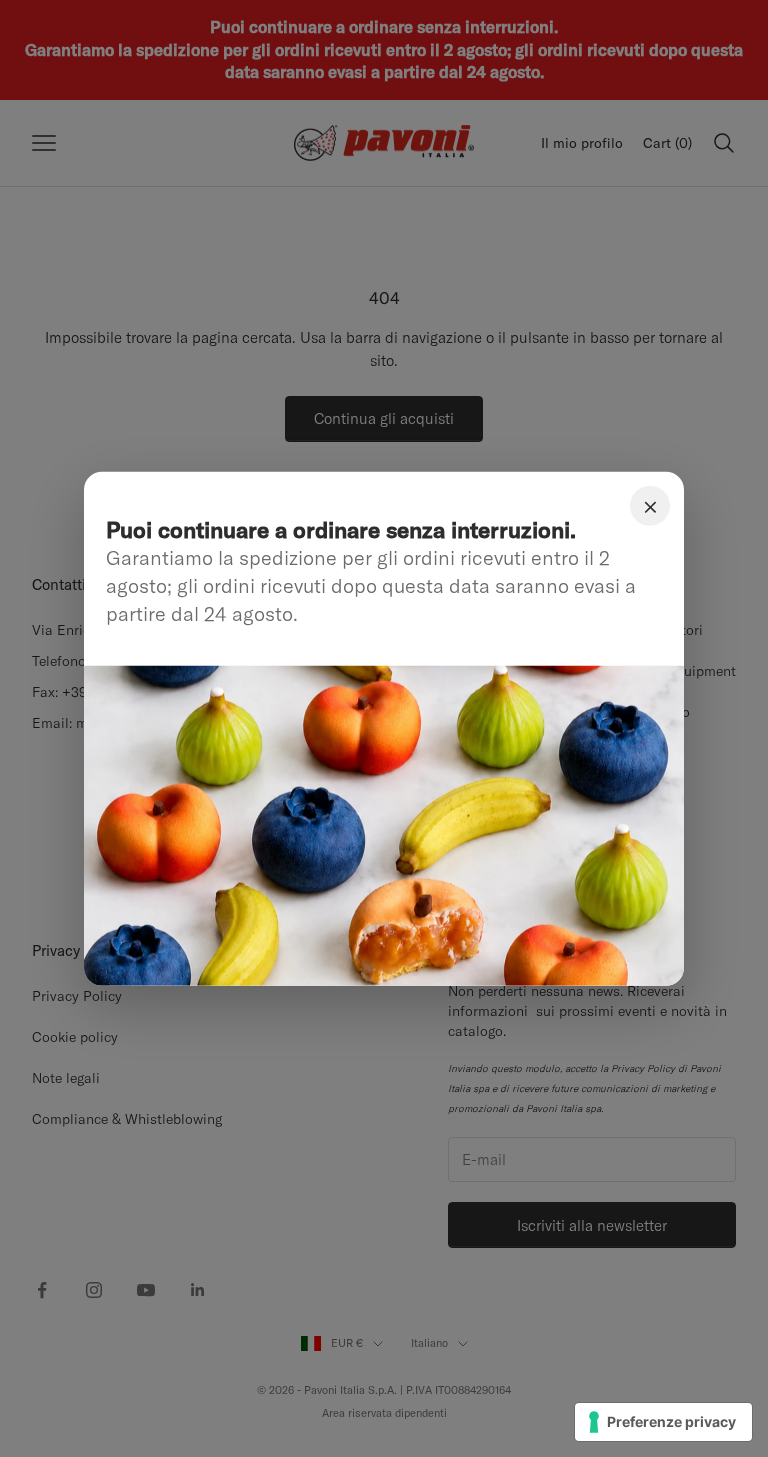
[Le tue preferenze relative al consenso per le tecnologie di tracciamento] (663, 1422)
